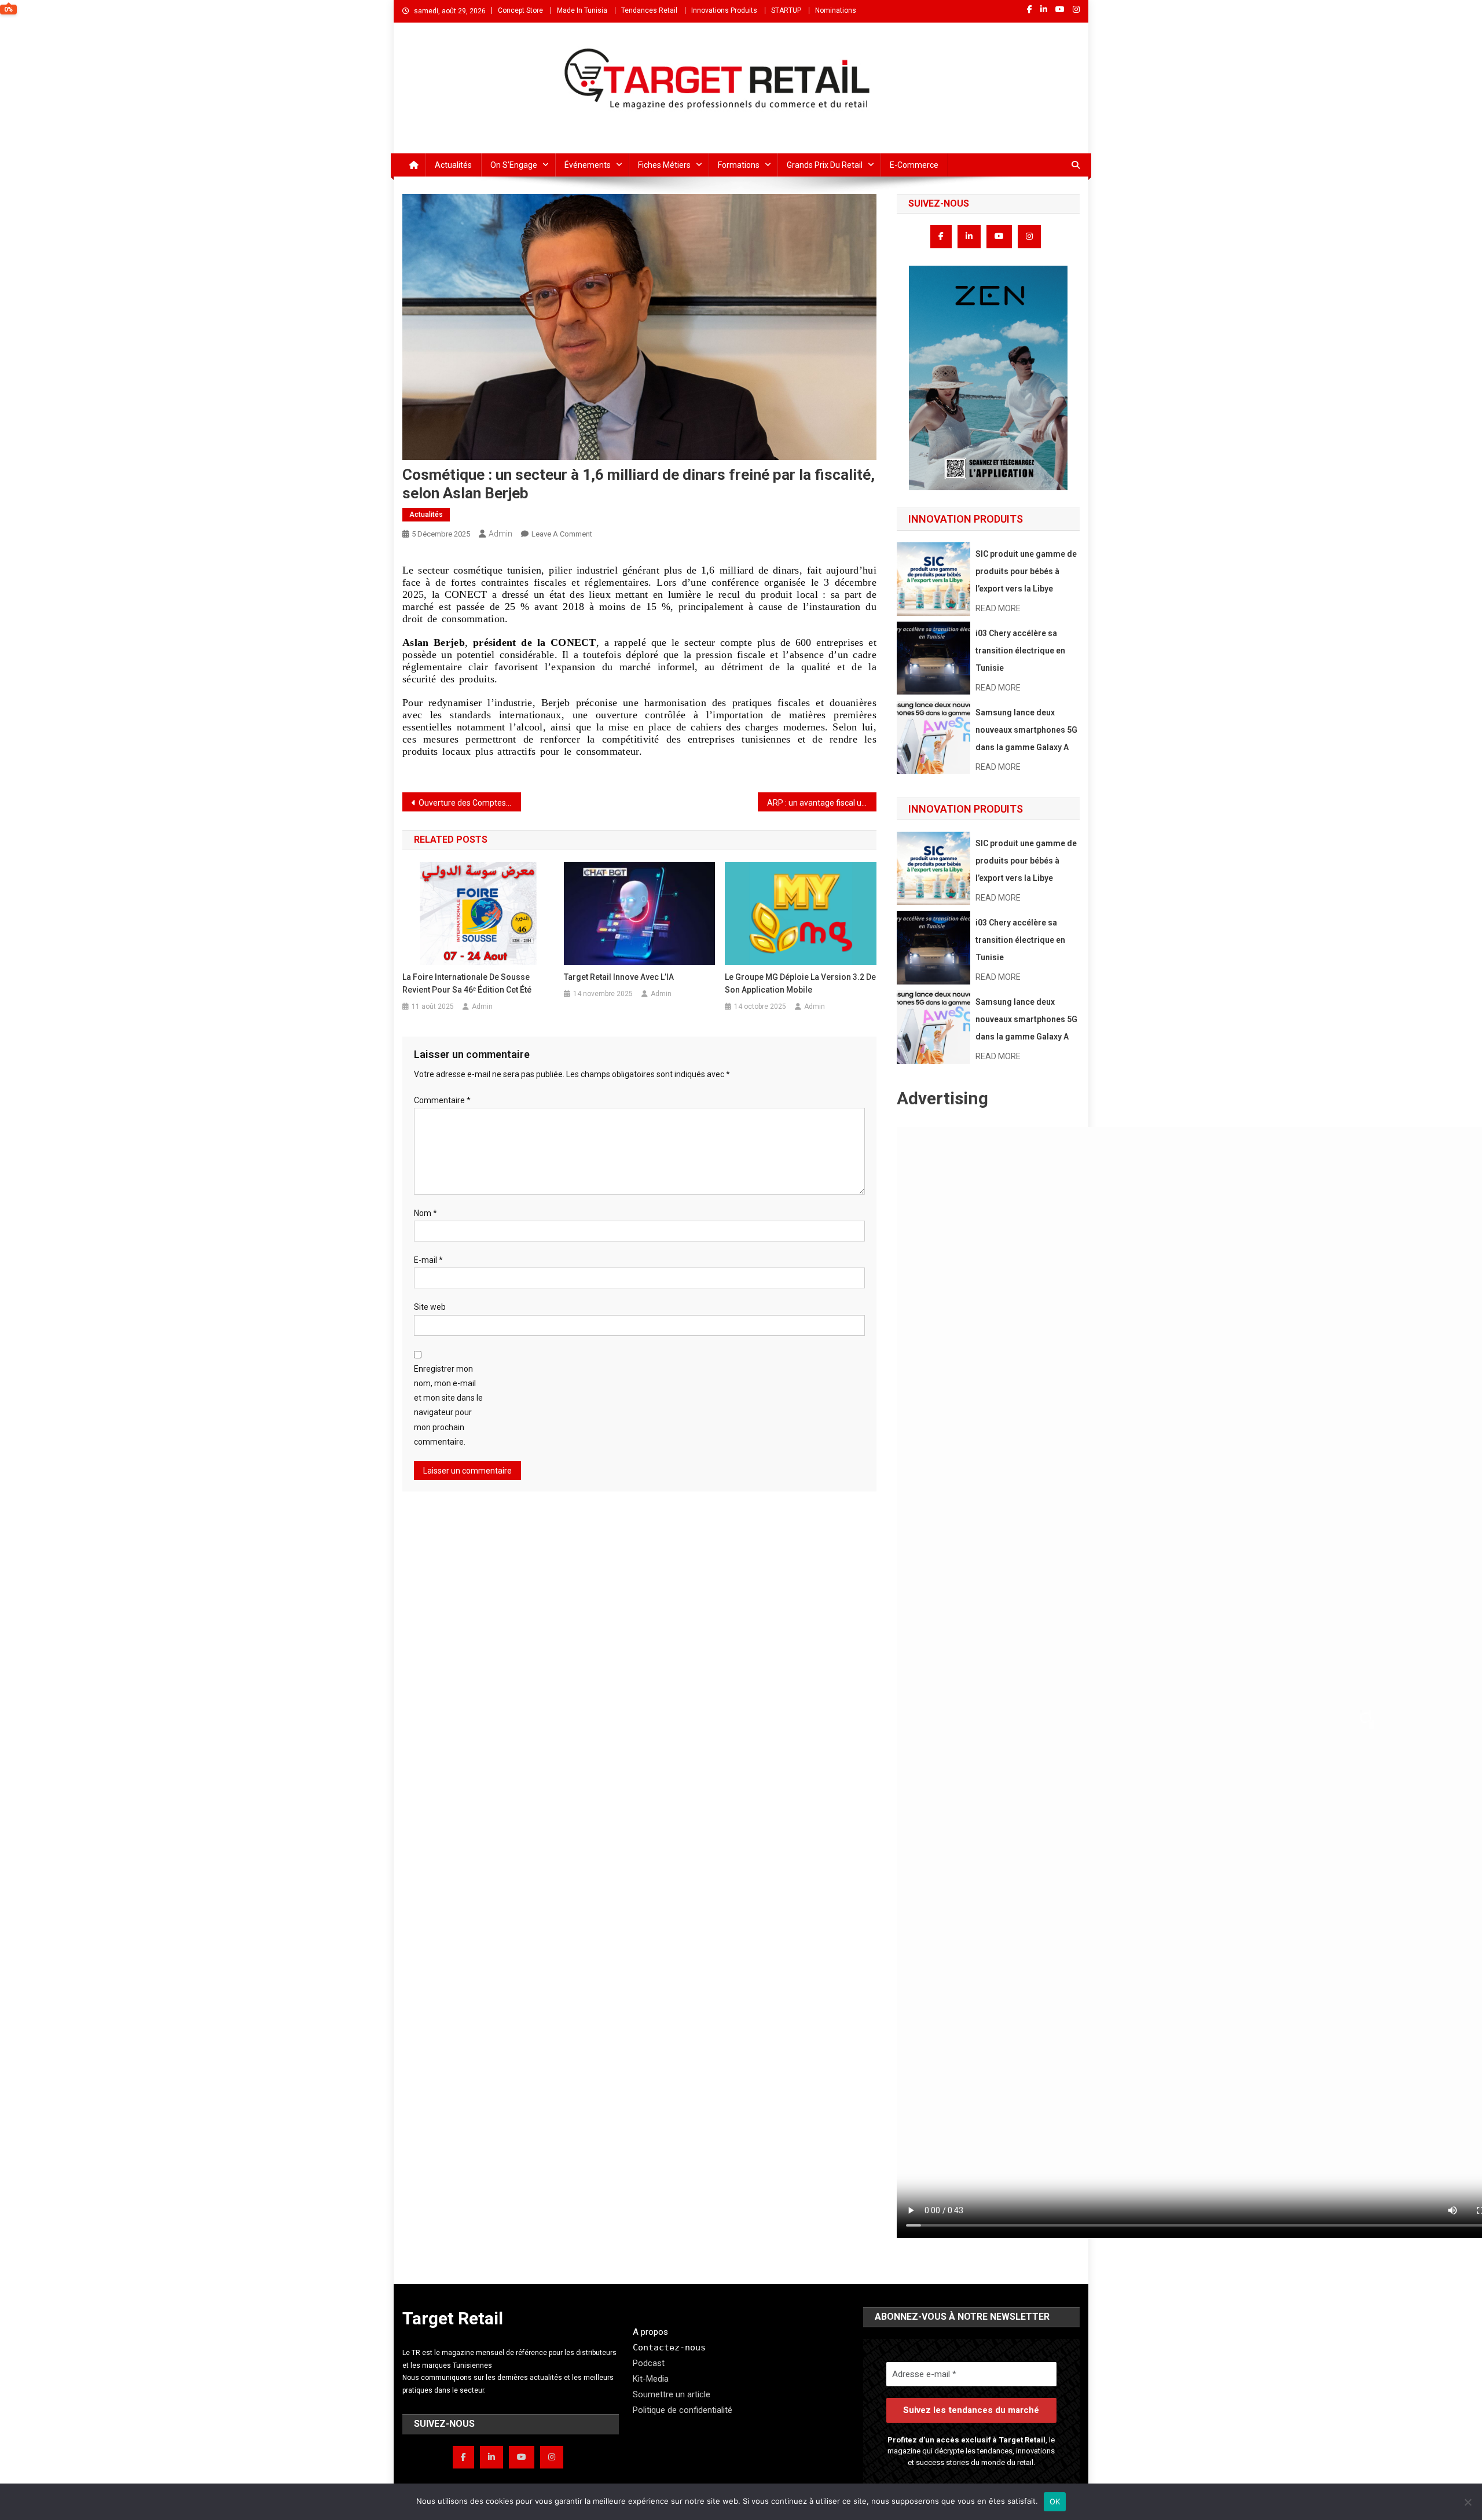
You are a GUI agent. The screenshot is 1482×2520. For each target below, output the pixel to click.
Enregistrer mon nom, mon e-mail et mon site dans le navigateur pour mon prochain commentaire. (448, 1405)
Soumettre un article (672, 2394)
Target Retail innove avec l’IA (619, 977)
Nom (425, 1213)
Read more (998, 608)
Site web (430, 1307)
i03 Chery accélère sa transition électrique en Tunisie (1020, 651)
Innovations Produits (724, 10)
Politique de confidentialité (683, 2410)
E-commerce (914, 165)
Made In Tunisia (582, 10)
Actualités (453, 165)
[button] (988, 378)
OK (1055, 2501)
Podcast (649, 2363)
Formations (739, 165)
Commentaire (442, 1100)
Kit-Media (651, 2379)
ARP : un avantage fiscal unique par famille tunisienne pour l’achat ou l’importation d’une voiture (822, 803)
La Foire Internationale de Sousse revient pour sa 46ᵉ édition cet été (467, 983)
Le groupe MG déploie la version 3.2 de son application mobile (800, 983)
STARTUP (786, 10)
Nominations (836, 10)
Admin (500, 534)
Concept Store (520, 10)
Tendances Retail (649, 10)
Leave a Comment (562, 534)
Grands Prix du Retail (825, 165)
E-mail (428, 1260)
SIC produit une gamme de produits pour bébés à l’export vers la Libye (1026, 571)
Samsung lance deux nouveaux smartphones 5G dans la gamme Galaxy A (1026, 730)
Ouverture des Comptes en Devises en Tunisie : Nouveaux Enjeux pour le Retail (470, 803)
